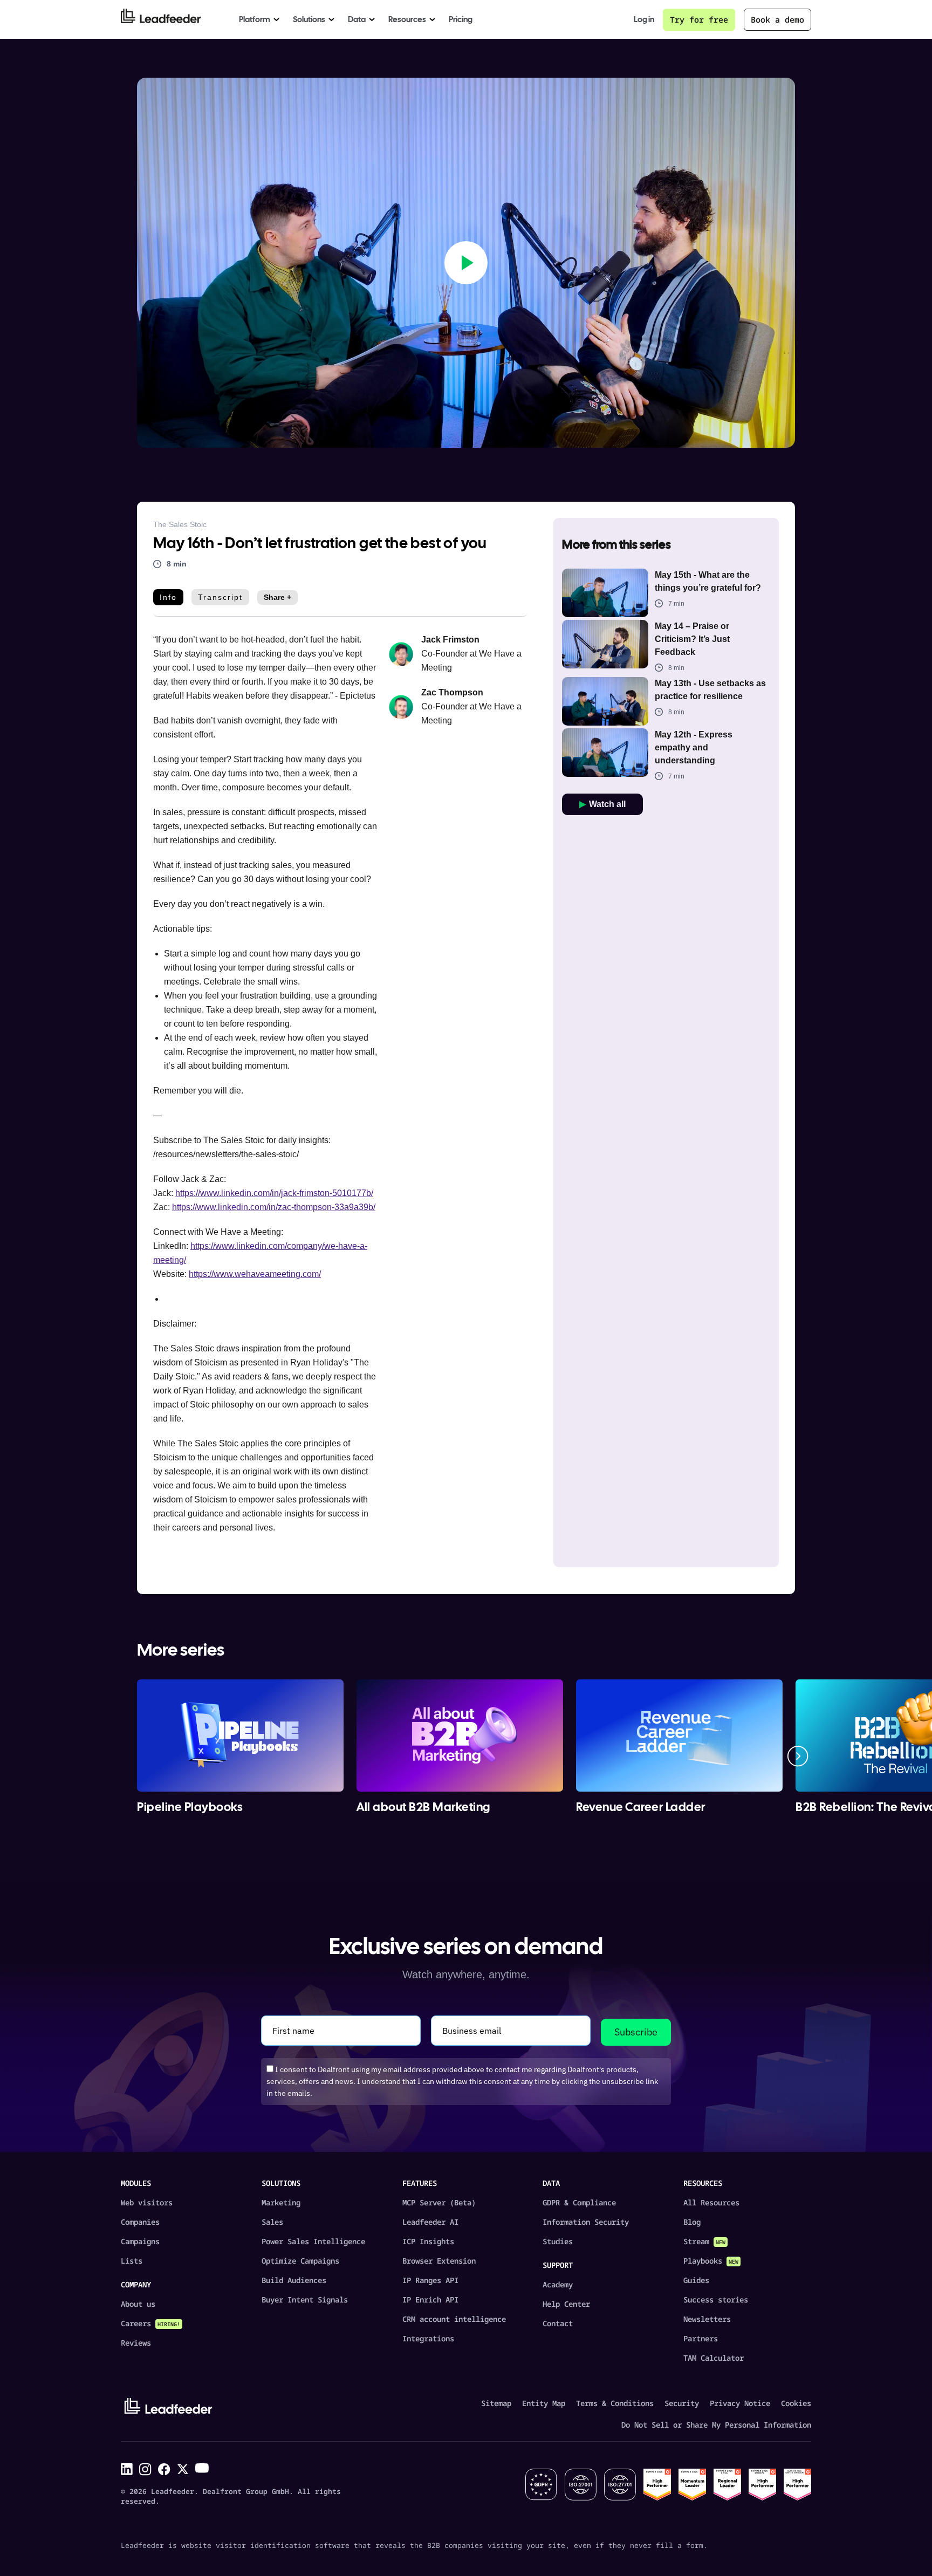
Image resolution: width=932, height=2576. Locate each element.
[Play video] (466, 263)
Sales (272, 2222)
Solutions (309, 19)
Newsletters (707, 2319)
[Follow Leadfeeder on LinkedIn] (127, 2469)
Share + (277, 597)
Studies (558, 2241)
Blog (692, 2222)
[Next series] (798, 1756)
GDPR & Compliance (579, 2202)
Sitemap (496, 2403)
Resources (407, 19)
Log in (644, 20)
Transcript (220, 597)
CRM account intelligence (454, 2319)
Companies (140, 2222)
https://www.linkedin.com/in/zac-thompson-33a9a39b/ (274, 1207)
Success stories (716, 2300)
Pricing (461, 19)
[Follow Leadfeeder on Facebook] (164, 2469)
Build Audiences (294, 2280)
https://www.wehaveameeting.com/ (255, 1274)
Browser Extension (439, 2261)
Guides (696, 2280)
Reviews (136, 2343)
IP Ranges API (430, 2280)
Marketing (281, 2202)
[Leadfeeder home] (169, 19)
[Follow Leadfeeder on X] (183, 2469)
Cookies (796, 2403)
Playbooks (711, 2261)
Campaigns (140, 2241)
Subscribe (636, 2032)
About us (138, 2304)
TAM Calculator (714, 2358)
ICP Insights (428, 2241)
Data (357, 19)
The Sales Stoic (180, 524)
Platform (255, 19)
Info (168, 597)
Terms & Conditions (615, 2403)
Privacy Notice (740, 2403)
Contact (558, 2323)
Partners (701, 2338)
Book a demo (777, 19)
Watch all (607, 804)
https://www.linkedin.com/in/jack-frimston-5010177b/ (274, 1193)
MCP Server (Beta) (439, 2202)
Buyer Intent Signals (305, 2300)
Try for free (699, 19)
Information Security (586, 2222)
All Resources (711, 2202)
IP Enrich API (430, 2300)
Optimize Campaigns (300, 2261)
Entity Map (544, 2403)
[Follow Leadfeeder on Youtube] (202, 2468)
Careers (150, 2323)
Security (682, 2403)
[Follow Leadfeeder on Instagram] (145, 2469)
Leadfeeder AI (430, 2222)
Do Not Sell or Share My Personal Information (716, 2425)
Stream (704, 2241)
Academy (558, 2284)
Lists (132, 2261)
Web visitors (147, 2202)
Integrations (428, 2338)
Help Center (566, 2304)
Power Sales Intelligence (313, 2241)
